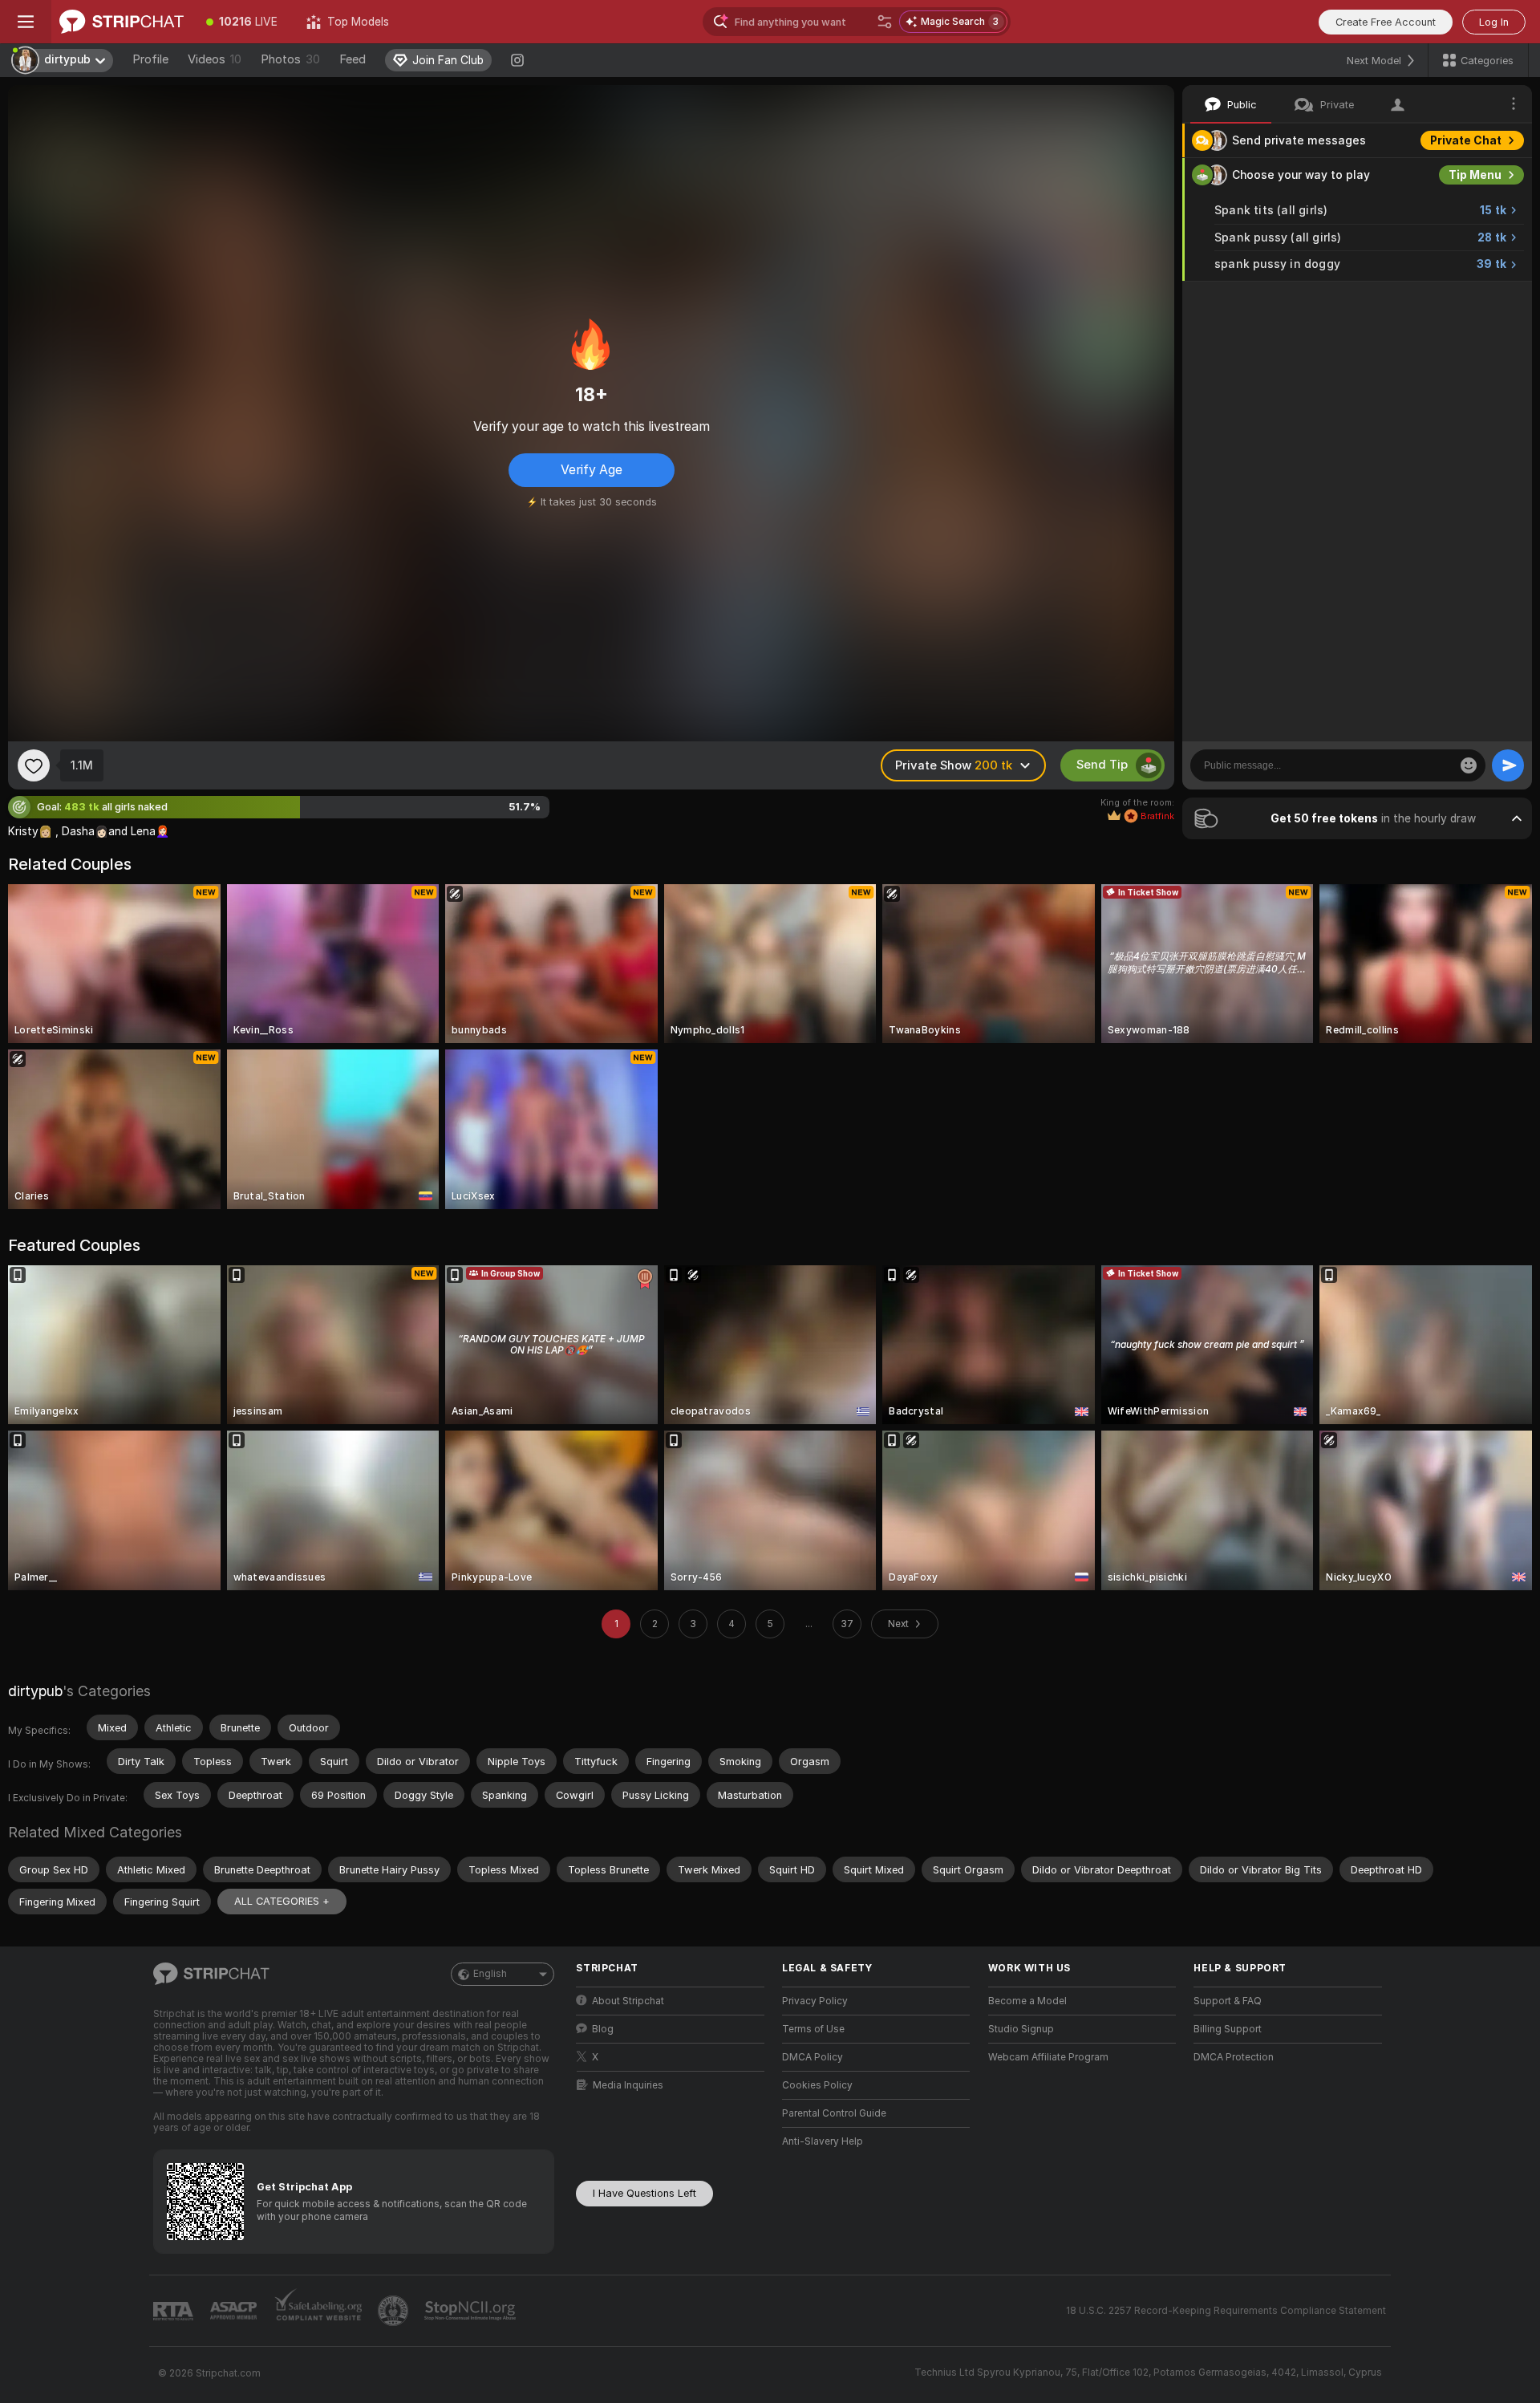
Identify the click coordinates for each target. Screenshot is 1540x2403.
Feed (353, 59)
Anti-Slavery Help (823, 2141)
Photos (290, 59)
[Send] (1508, 765)
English (490, 1974)
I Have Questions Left (644, 2193)
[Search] (885, 22)
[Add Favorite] (34, 765)
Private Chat (1466, 140)
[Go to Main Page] (122, 22)
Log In (1494, 22)
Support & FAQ (1228, 2001)
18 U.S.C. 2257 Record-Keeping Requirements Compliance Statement (1226, 2311)
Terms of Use (813, 2029)
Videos (215, 59)
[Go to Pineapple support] (395, 2311)
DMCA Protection (1234, 2057)
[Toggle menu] (26, 22)
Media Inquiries (628, 2085)
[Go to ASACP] (235, 2311)
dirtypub (35, 1691)
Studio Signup (1021, 2029)
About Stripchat (628, 2001)
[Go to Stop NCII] (472, 2311)
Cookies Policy (817, 2085)
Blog (603, 2029)
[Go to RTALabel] (175, 2311)
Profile (150, 59)
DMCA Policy (813, 2057)
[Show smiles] (1469, 765)
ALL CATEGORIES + (282, 1901)
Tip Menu (1475, 175)
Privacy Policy (815, 2001)
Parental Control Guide (834, 2113)
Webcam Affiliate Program (1048, 2057)
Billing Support (1228, 2029)
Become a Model (1027, 2001)
